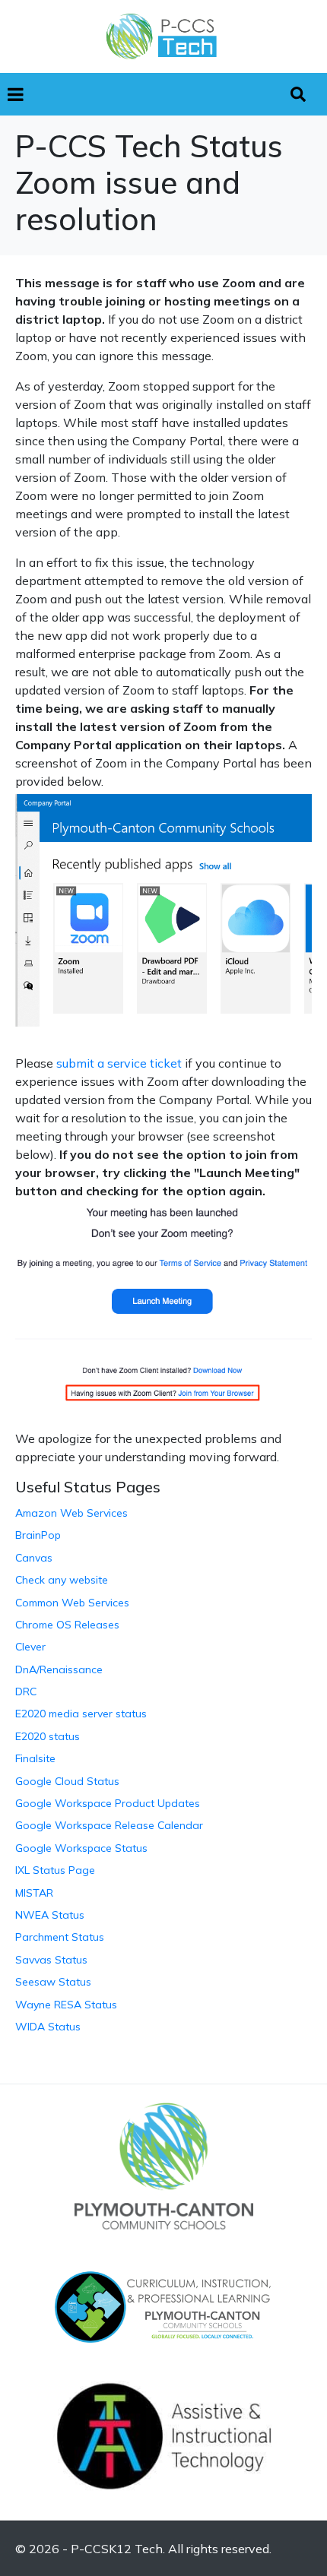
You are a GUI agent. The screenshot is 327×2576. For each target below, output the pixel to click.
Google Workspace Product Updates (108, 1803)
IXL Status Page (55, 1870)
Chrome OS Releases (67, 1625)
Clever (30, 1647)
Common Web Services (72, 1603)
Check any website (62, 1580)
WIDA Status (48, 2027)
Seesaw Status (53, 1982)
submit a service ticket (119, 1063)
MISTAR (34, 1893)
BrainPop (38, 1535)
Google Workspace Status (81, 1848)
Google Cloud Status (67, 1781)
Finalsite (35, 1758)
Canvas (34, 1558)
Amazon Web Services (71, 1513)
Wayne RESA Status (66, 2005)
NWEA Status (50, 1915)
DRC (26, 1691)
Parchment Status (60, 1937)
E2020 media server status (81, 1714)
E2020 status (48, 1736)
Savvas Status (51, 1960)
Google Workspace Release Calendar (109, 1825)
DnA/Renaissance (59, 1669)
